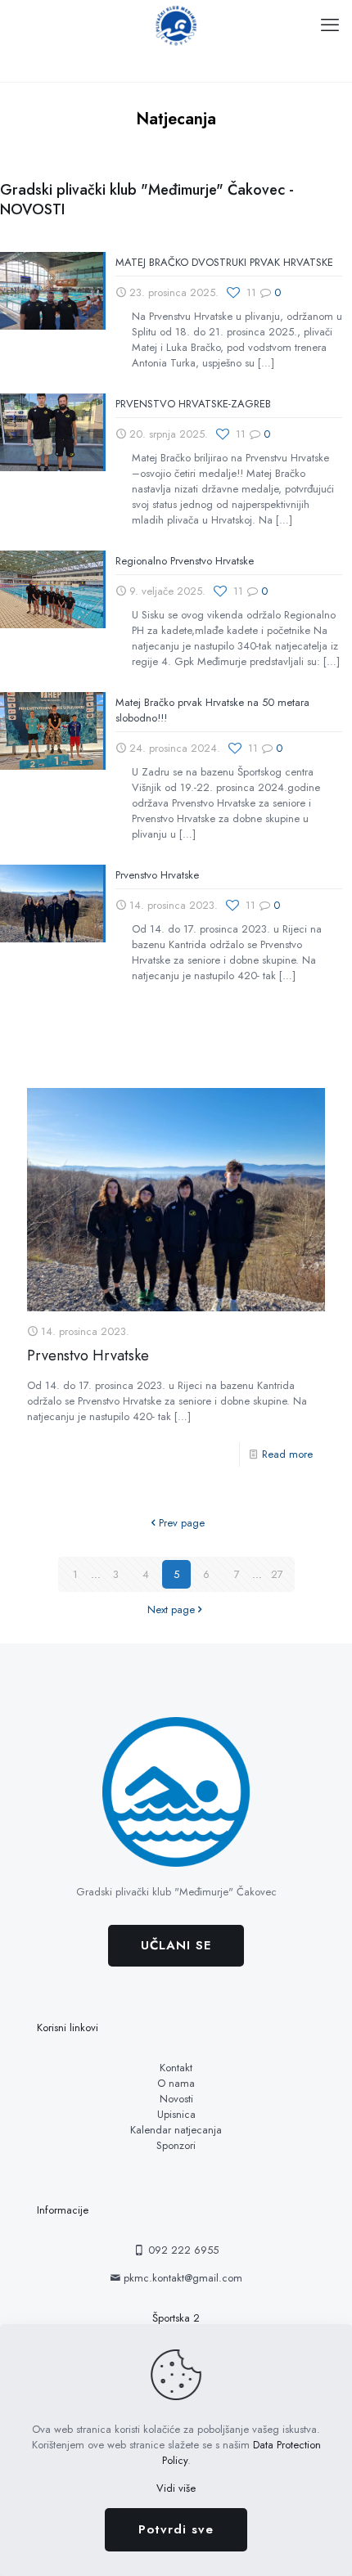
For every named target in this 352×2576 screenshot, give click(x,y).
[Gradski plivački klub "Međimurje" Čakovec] (176, 25)
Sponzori (176, 2145)
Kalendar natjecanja (176, 2130)
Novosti (176, 2099)
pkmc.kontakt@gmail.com (181, 2278)
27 (277, 1574)
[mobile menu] (330, 25)
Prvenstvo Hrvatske (157, 875)
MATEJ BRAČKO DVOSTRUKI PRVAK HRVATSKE (224, 262)
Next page (171, 1609)
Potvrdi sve (176, 2529)
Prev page (182, 1523)
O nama (176, 2083)
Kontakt (176, 2068)
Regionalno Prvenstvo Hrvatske (185, 561)
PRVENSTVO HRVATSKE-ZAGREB (193, 404)
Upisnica (176, 2114)
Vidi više (176, 2488)
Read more (287, 1454)
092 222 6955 (182, 2250)
